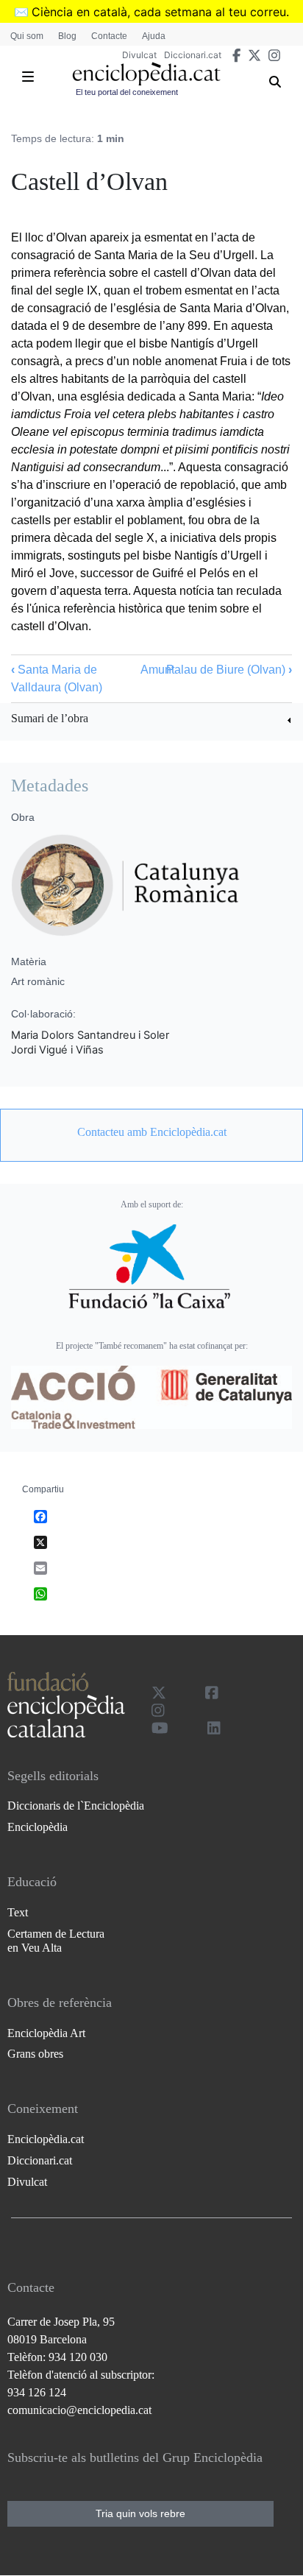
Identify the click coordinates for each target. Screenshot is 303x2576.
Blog (67, 36)
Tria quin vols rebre (140, 2513)
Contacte (109, 36)
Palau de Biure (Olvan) (229, 670)
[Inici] (146, 74)
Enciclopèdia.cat (46, 2139)
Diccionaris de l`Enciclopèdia (76, 1806)
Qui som (27, 36)
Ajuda (154, 36)
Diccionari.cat (193, 55)
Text (18, 1912)
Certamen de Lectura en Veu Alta (56, 1941)
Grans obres (35, 2054)
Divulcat (139, 55)
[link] (151, 720)
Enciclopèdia (38, 1827)
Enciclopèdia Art (46, 2033)
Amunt (157, 670)
